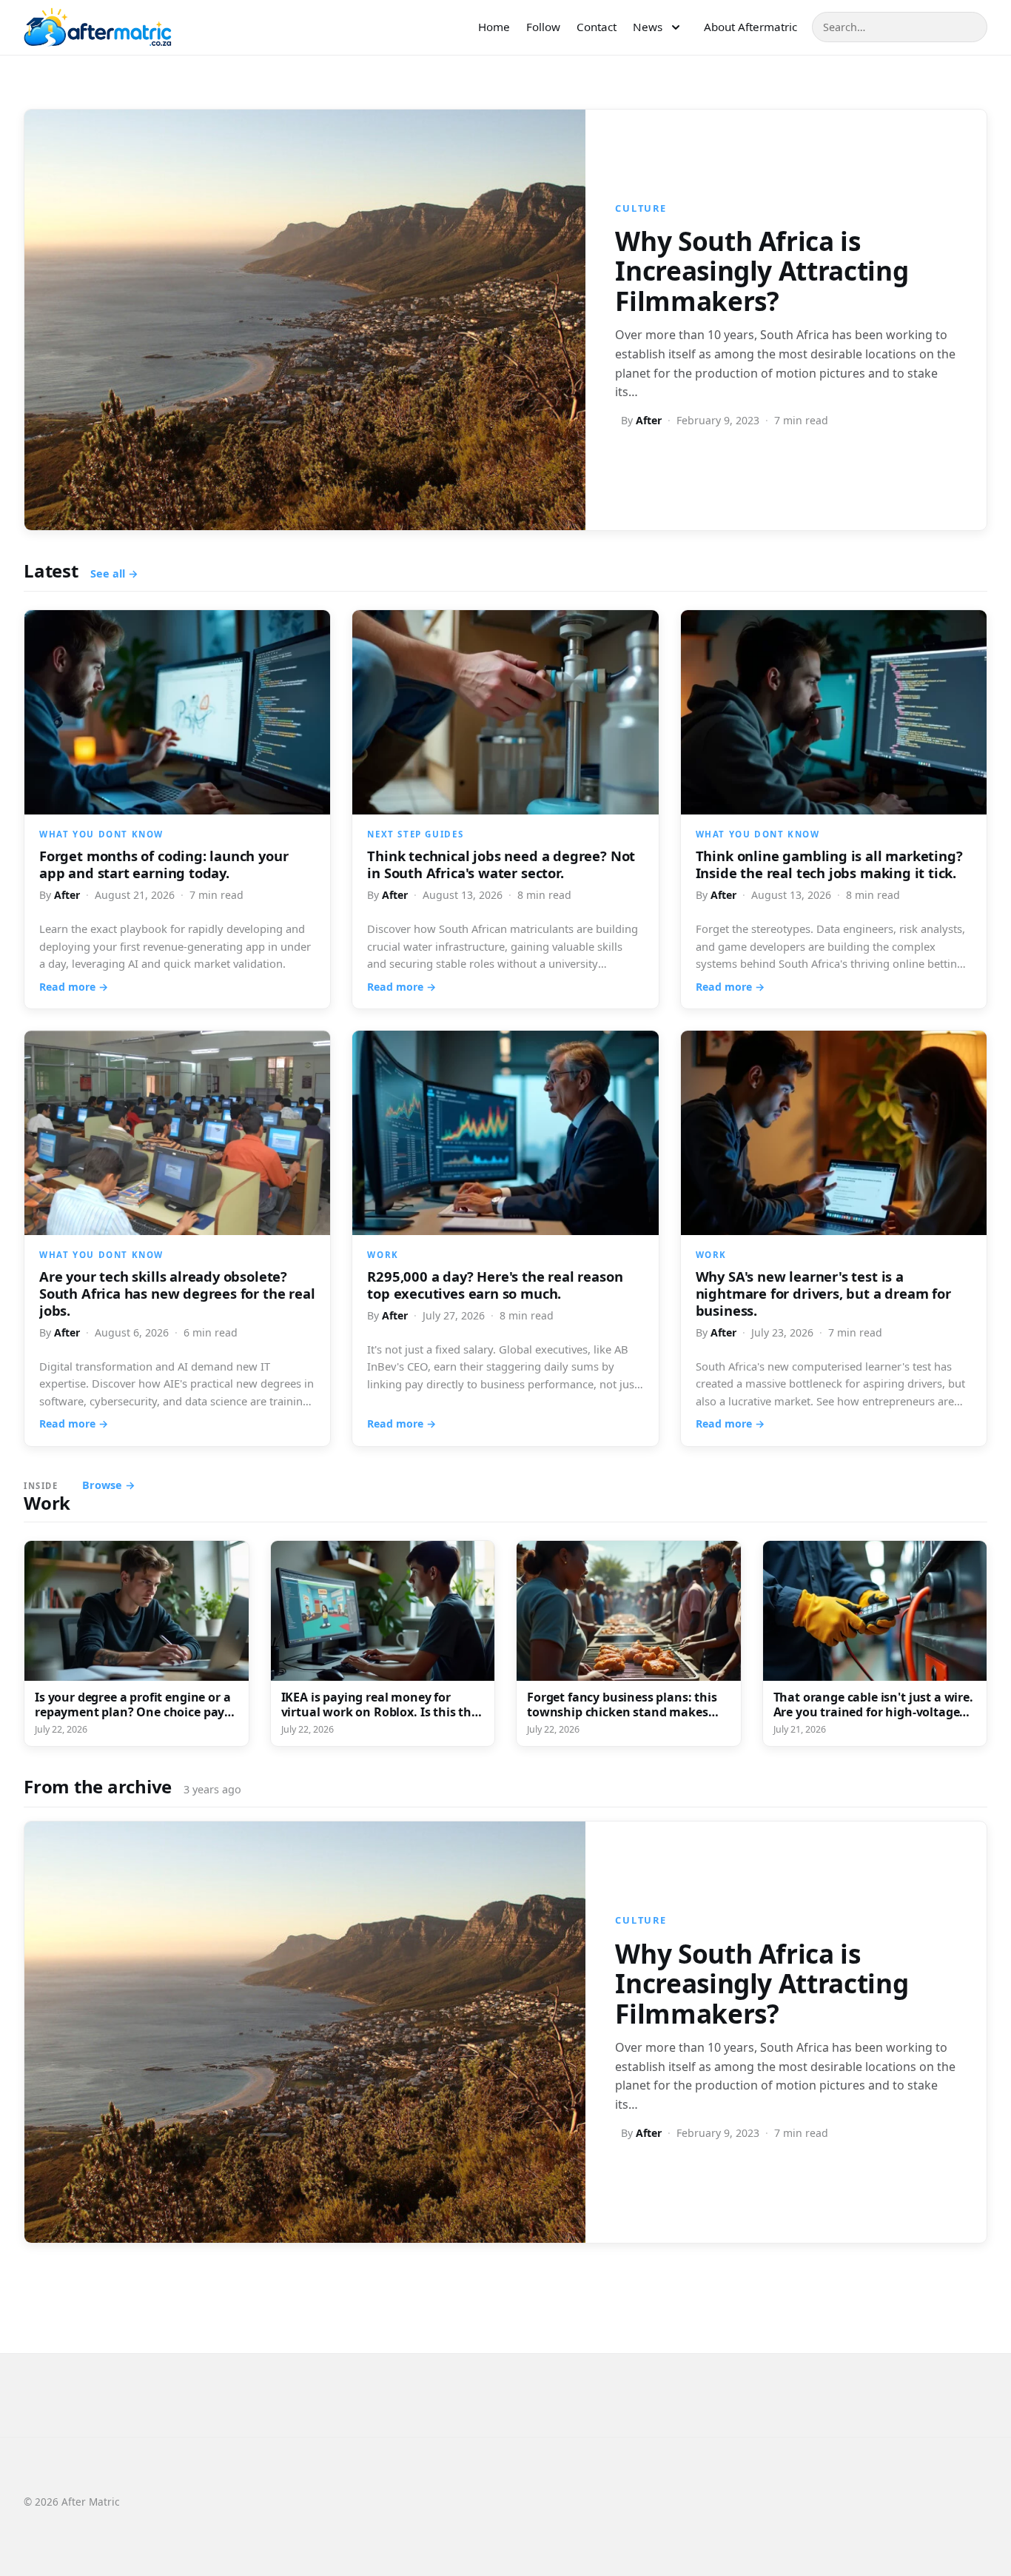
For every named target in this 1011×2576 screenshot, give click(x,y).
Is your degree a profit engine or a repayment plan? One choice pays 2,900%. (132, 1712)
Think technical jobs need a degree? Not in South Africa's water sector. (501, 864)
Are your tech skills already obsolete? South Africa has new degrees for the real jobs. (177, 1293)
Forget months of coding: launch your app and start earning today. (164, 864)
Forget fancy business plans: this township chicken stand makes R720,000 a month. (622, 1712)
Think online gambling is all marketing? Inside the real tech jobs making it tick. (829, 864)
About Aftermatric (750, 27)
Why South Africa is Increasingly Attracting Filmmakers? (762, 271)
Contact (597, 27)
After (649, 420)
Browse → (109, 1485)
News (648, 27)
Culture (641, 208)
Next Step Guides (415, 834)
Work (383, 1255)
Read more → (74, 987)
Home (494, 27)
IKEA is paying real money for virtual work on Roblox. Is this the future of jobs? (380, 1712)
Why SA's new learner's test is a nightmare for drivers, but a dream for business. (823, 1293)
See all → (114, 573)
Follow (543, 27)
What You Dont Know (101, 834)
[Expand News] (676, 27)
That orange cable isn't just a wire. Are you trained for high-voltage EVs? (873, 1712)
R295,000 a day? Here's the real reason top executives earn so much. (495, 1285)
